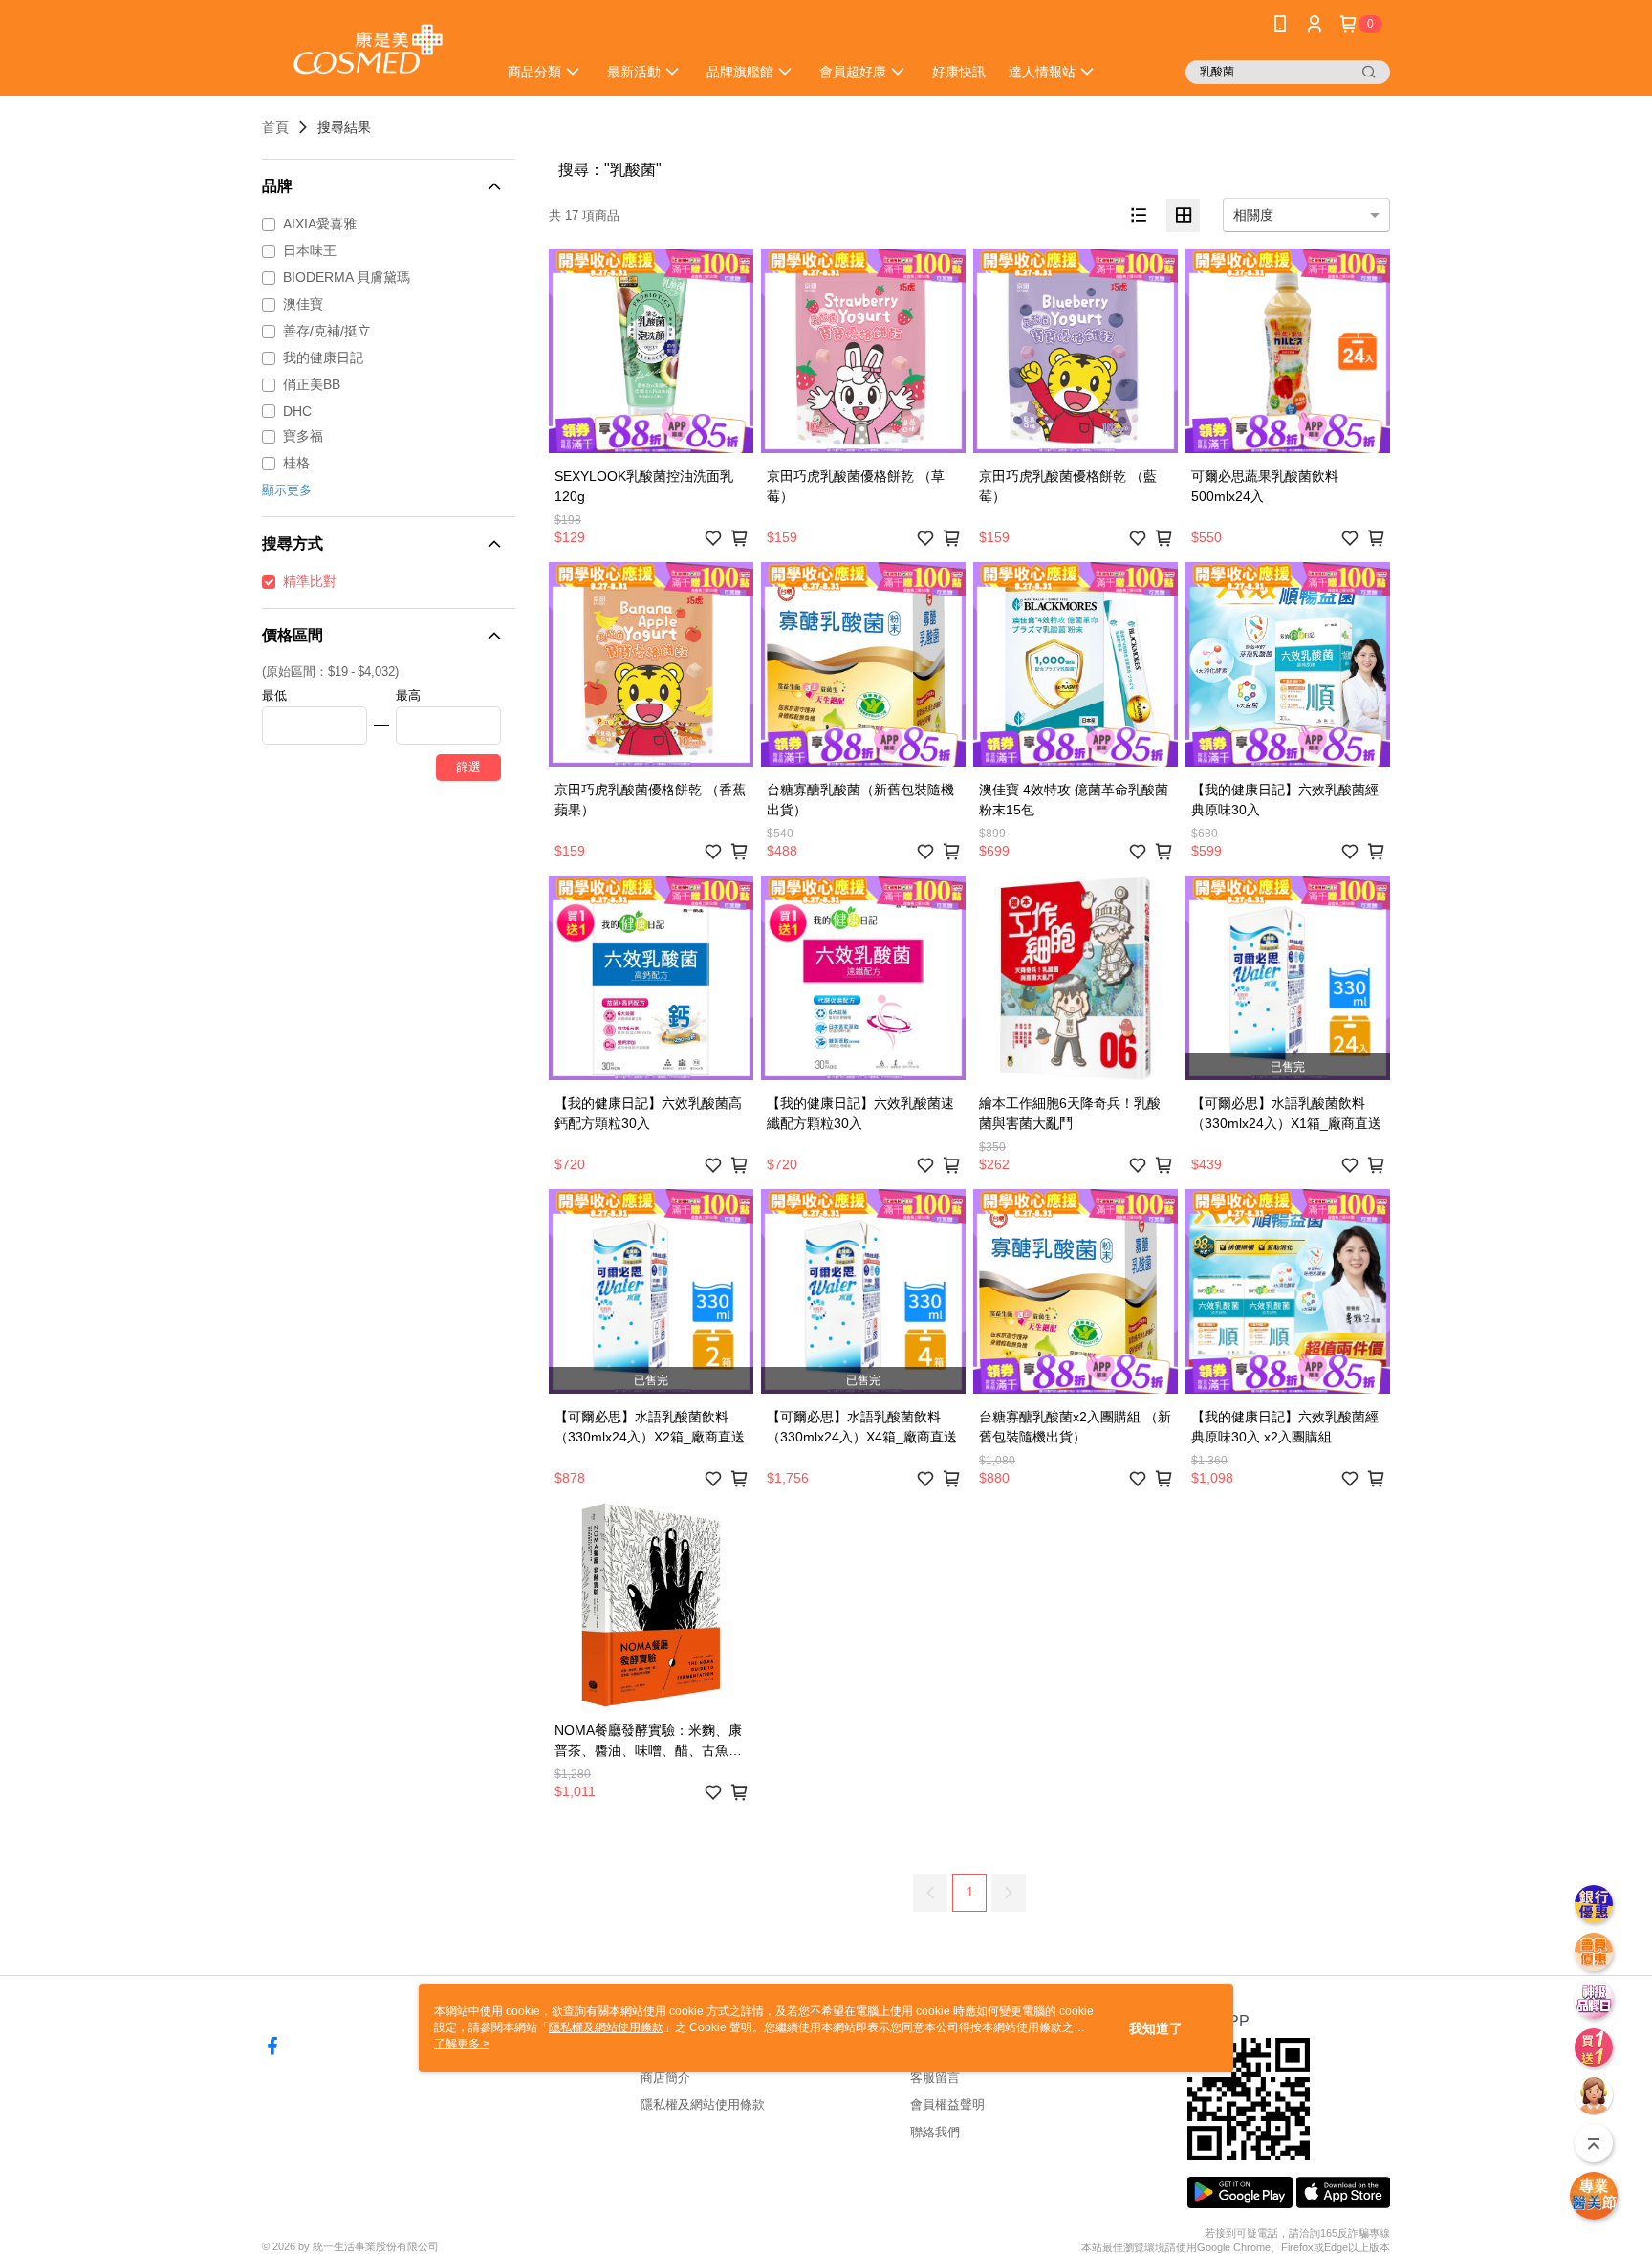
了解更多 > (462, 2044)
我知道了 (1156, 2028)
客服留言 (935, 2078)
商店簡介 (665, 2078)
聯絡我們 (935, 2132)
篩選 (468, 767)
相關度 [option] (1253, 215)
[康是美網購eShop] (368, 50)
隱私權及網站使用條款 (703, 2104)
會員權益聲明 (947, 2104)
